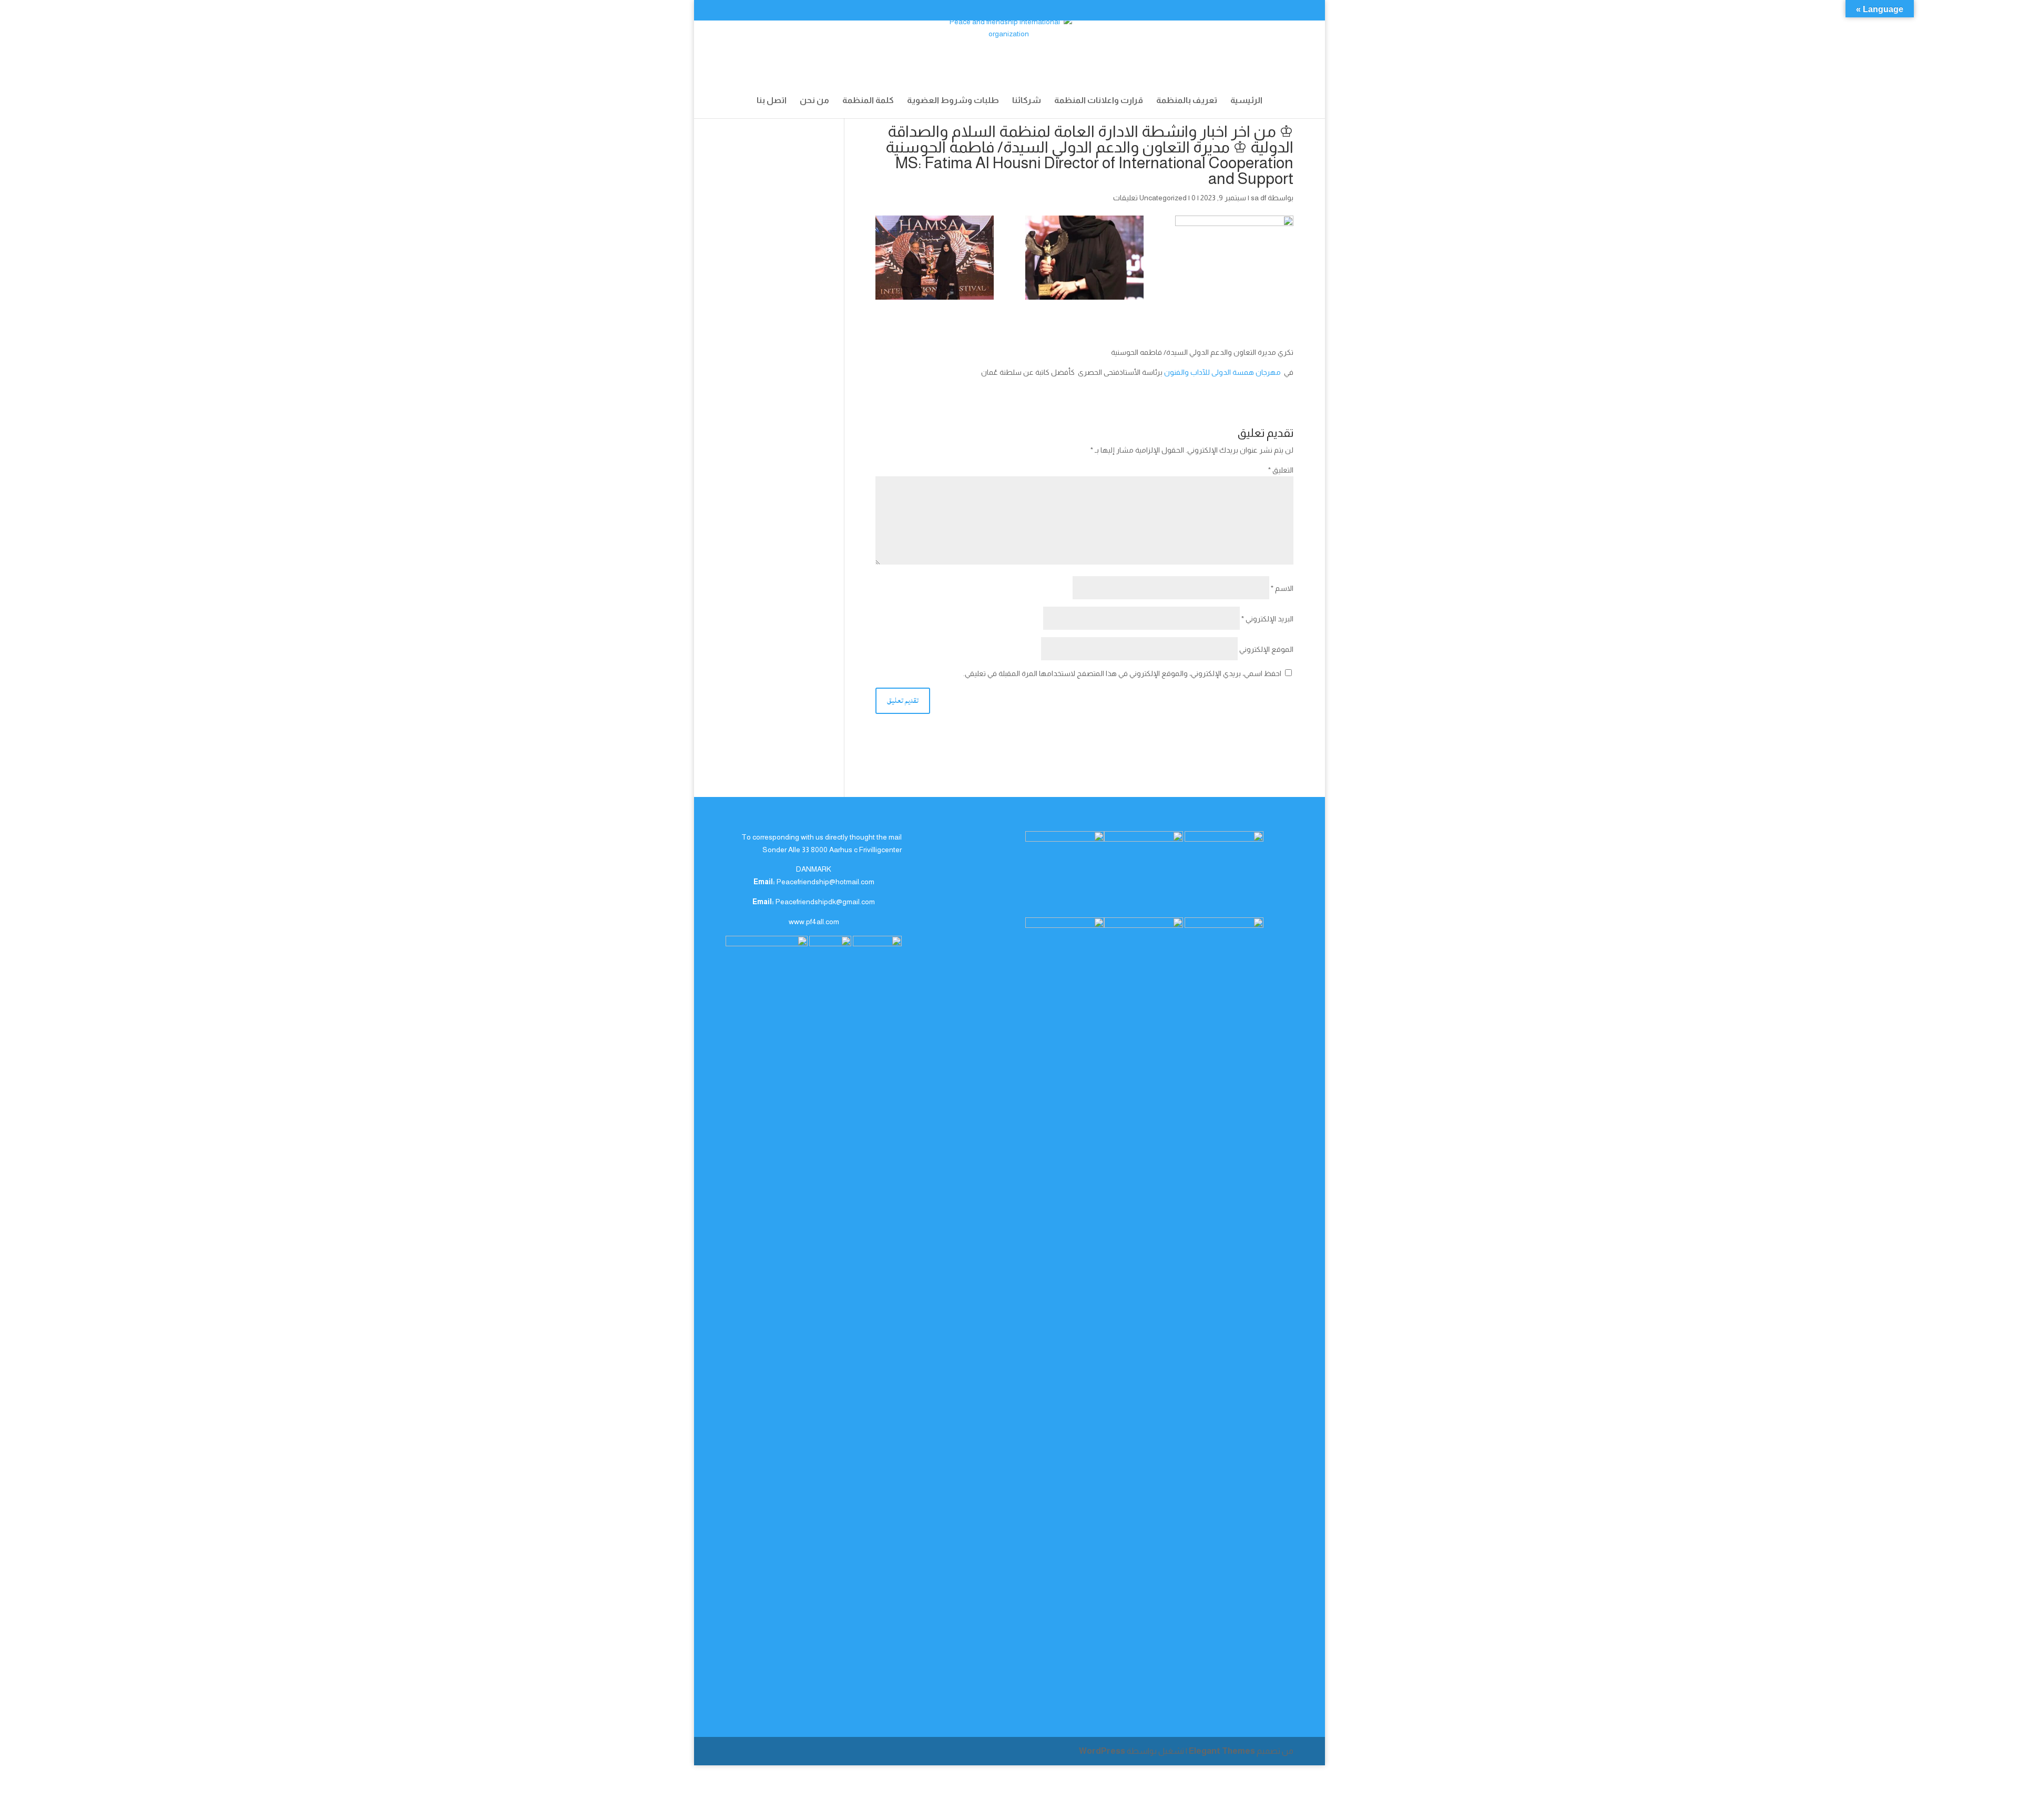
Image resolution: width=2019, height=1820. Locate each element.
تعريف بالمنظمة (1187, 101)
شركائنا (1027, 101)
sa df (1258, 198)
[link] (1222, 372)
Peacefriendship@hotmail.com (825, 882)
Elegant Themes (1222, 1751)
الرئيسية (1246, 101)
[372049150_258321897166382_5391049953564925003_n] (935, 258)
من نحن (814, 101)
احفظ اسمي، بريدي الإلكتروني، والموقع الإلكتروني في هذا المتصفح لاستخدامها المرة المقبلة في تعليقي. (1122, 673)
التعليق (1281, 470)
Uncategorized (1163, 198)
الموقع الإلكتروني (1266, 649)
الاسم (1282, 588)
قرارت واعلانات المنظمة (1099, 101)
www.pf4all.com (814, 922)
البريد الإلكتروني (1267, 619)
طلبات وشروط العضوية (953, 101)
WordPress (1102, 1751)
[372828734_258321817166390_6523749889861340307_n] (1084, 258)
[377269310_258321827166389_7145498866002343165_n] (1234, 258)
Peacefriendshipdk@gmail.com (825, 902)
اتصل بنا (772, 101)
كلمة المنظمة (868, 101)
